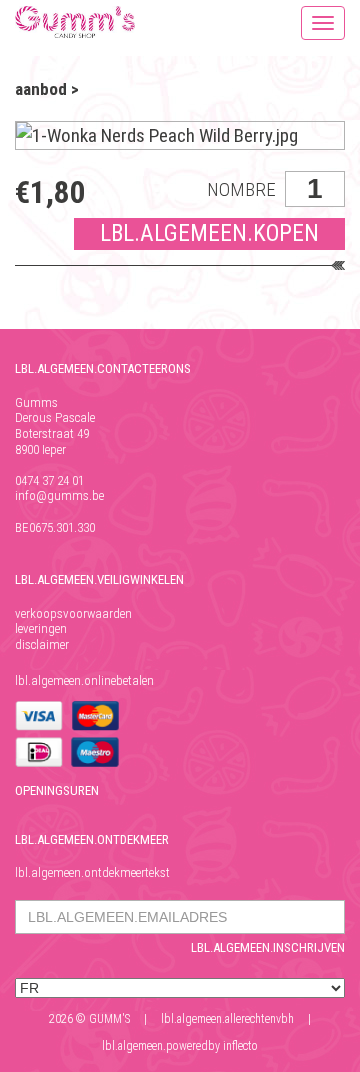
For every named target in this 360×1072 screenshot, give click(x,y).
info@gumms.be (59, 495)
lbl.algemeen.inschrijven (268, 947)
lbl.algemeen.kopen (209, 233)
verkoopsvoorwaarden (73, 613)
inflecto (240, 1046)
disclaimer (42, 644)
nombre (241, 189)
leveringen (41, 628)
